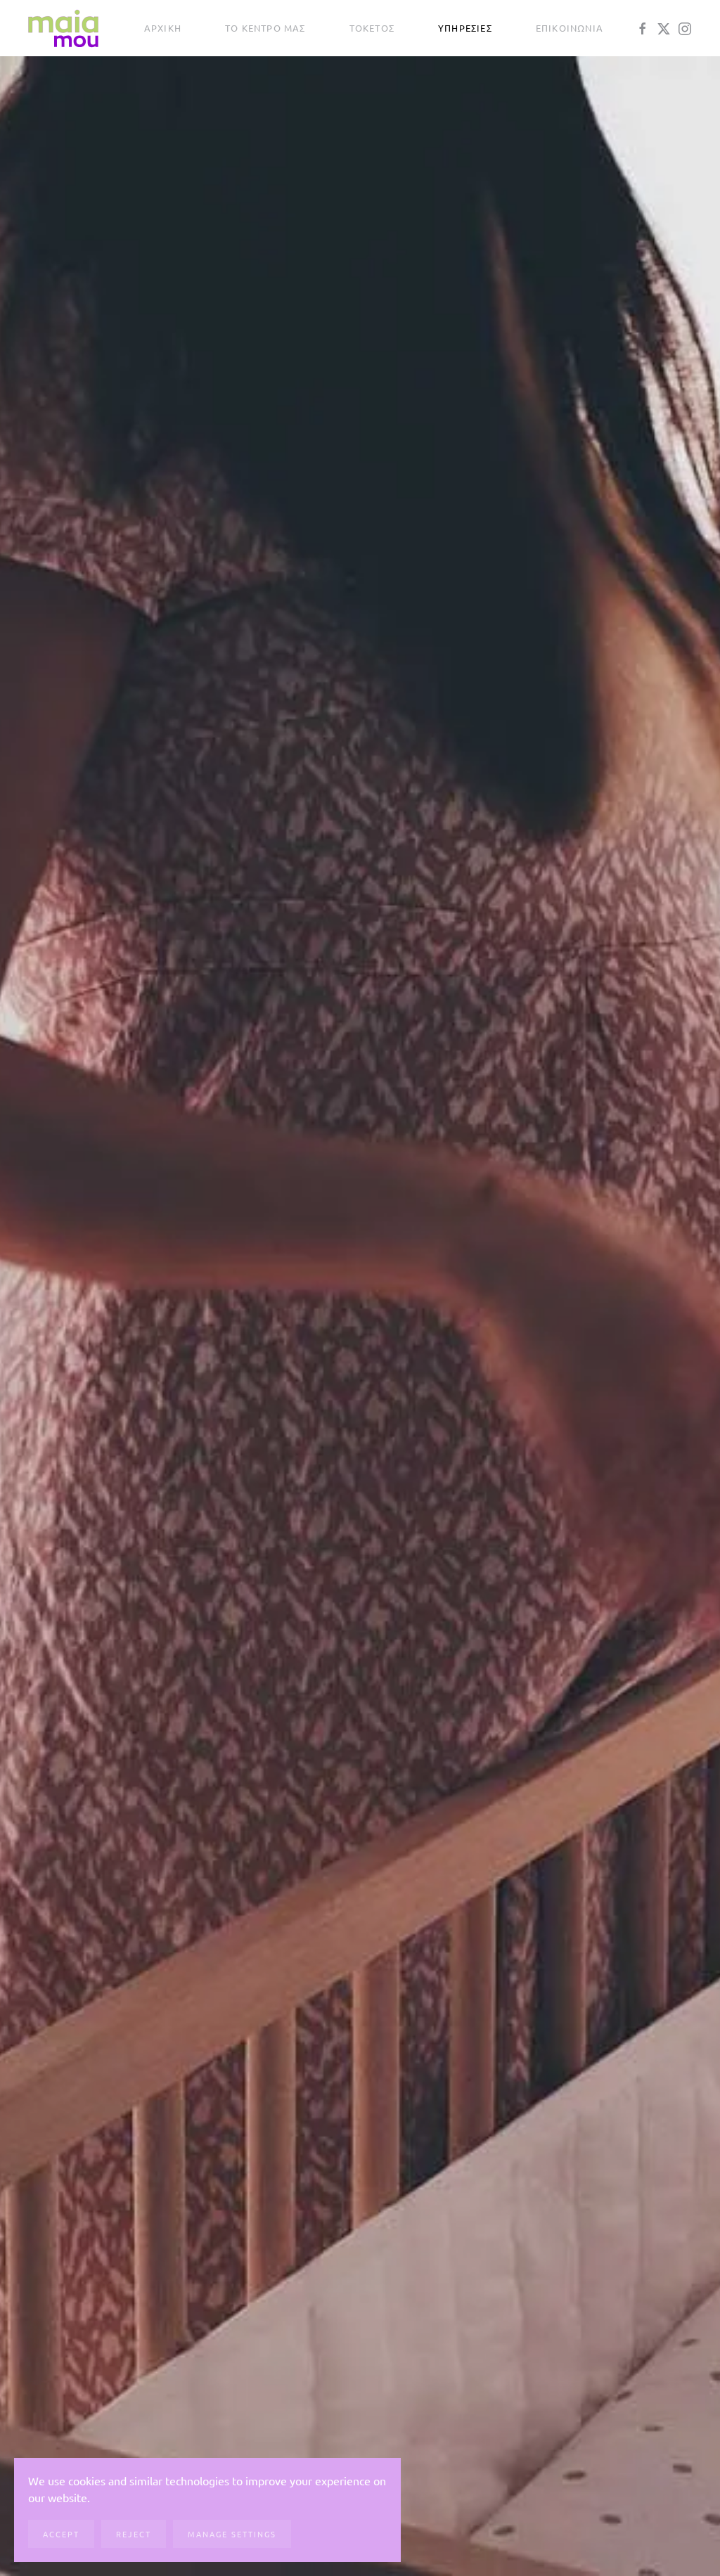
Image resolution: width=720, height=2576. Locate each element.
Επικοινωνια (570, 28)
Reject (134, 2534)
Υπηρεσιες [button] (465, 28)
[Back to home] (63, 28)
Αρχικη (163, 28)
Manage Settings (232, 2534)
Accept (61, 2534)
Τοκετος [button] (372, 28)
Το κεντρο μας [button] (265, 28)
